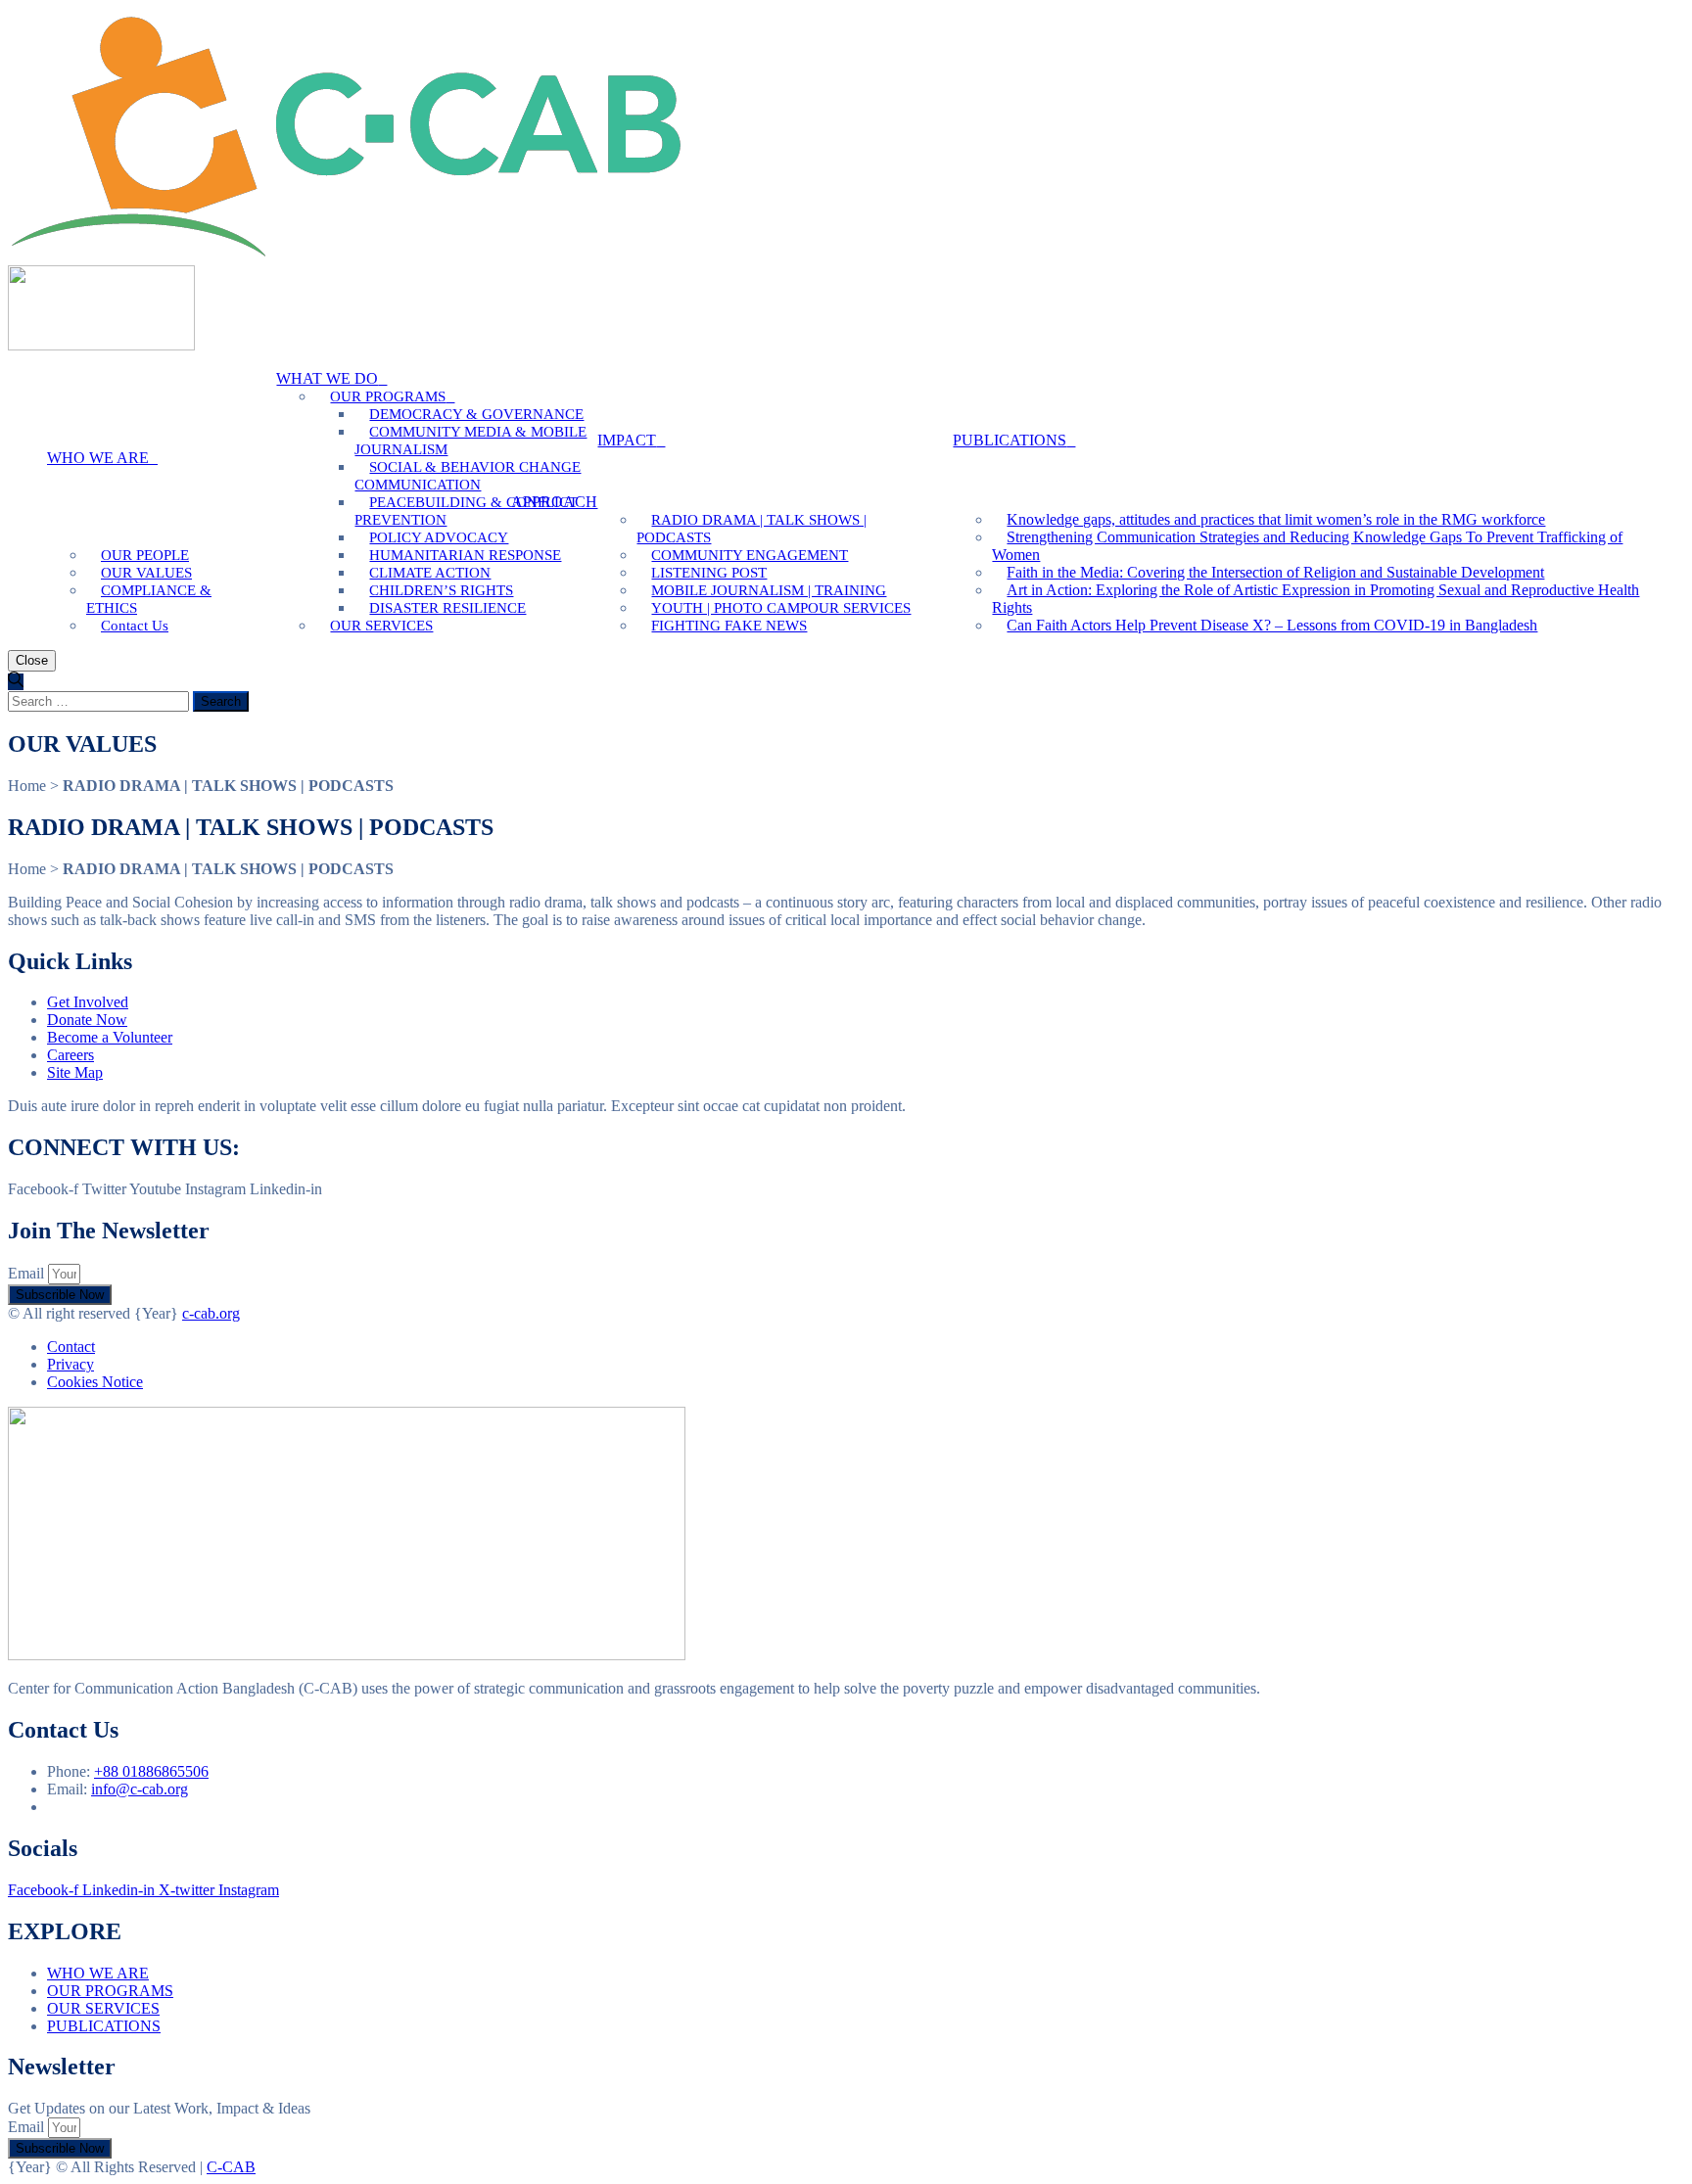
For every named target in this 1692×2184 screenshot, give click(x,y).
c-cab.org (211, 1313)
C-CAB (231, 2167)
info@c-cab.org (140, 1789)
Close (32, 660)
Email (28, 1273)
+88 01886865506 (151, 1771)
